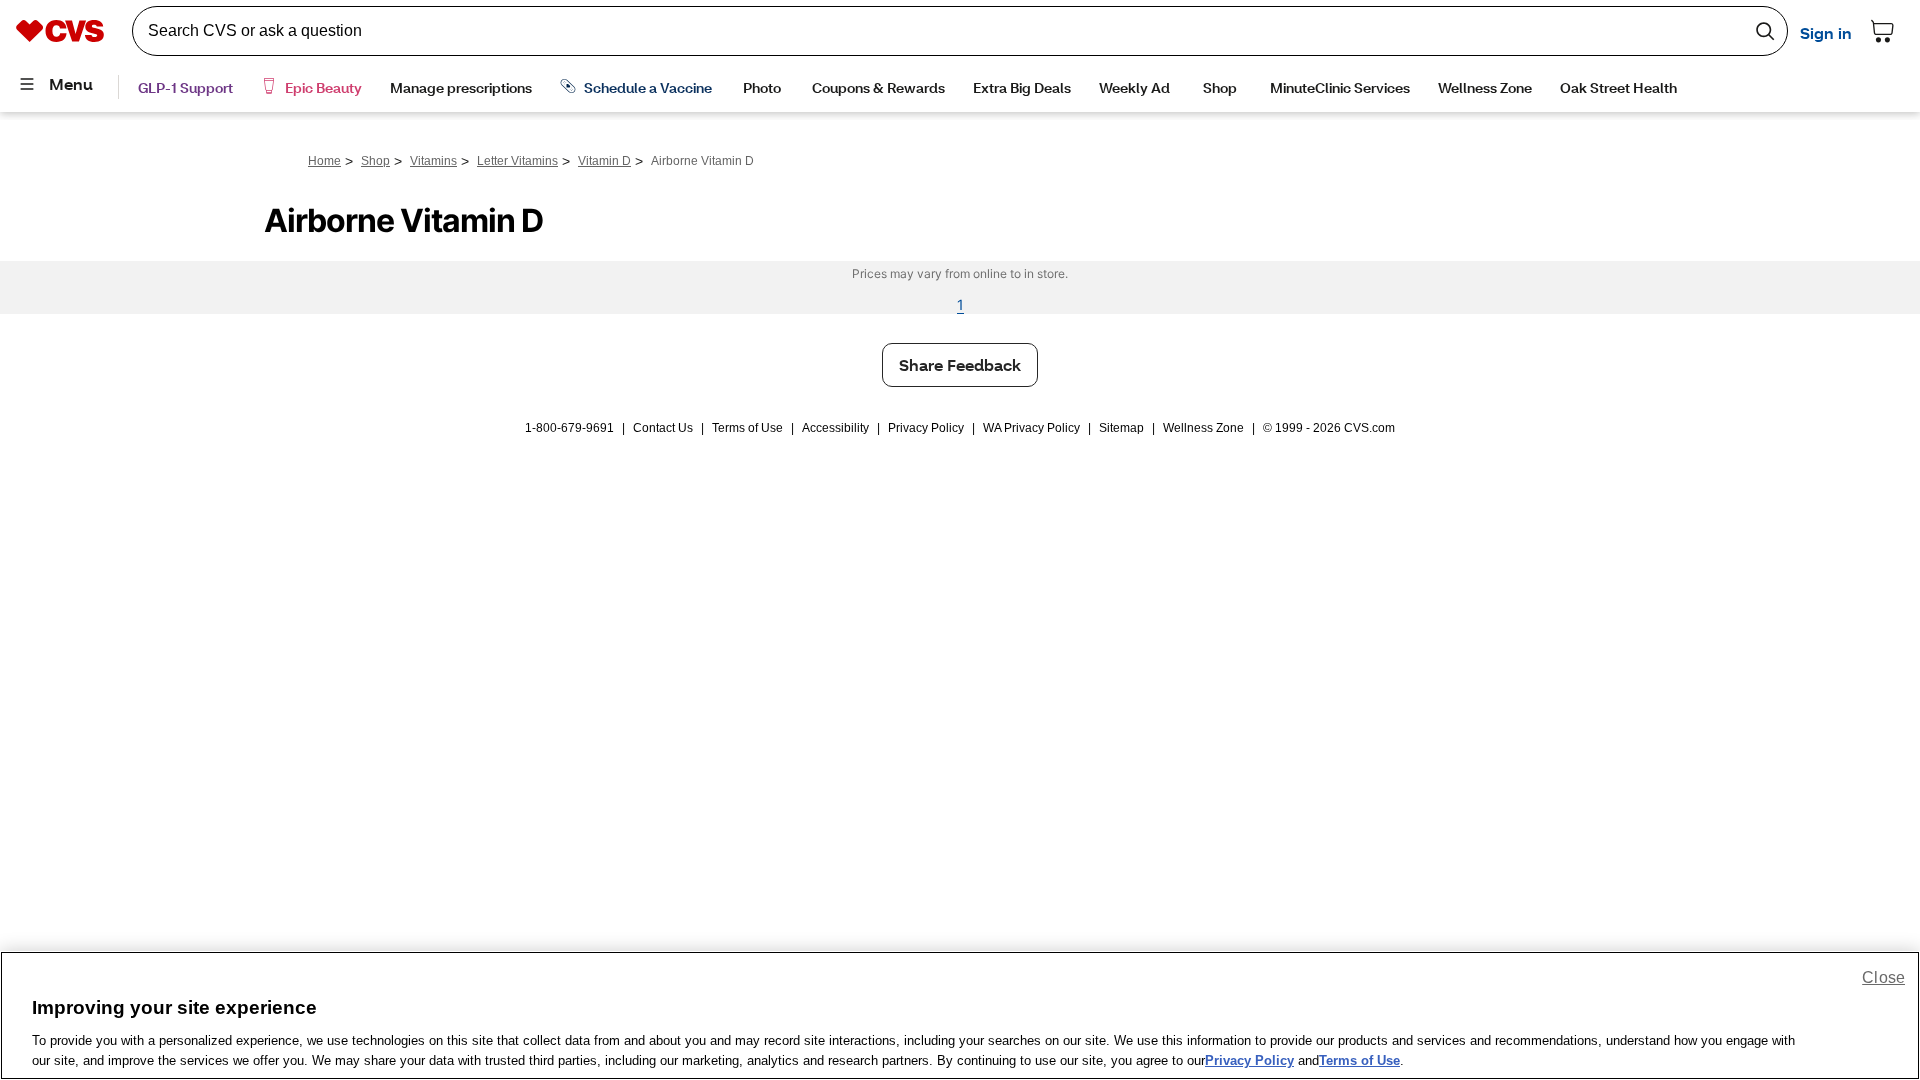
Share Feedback (960, 364)
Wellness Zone (1203, 428)
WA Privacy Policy (1031, 428)
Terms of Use (747, 428)
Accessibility (835, 428)
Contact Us (663, 428)
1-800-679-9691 (569, 428)
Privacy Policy (926, 428)
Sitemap (1121, 428)
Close (1883, 977)
